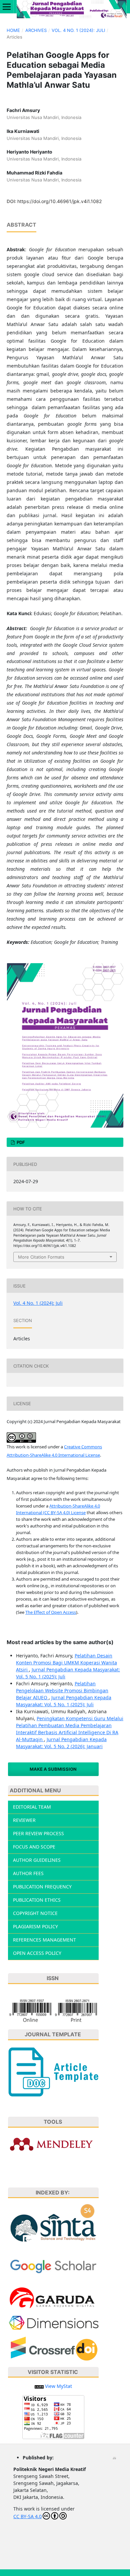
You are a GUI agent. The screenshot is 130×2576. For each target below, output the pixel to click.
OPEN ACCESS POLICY (37, 1953)
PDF (20, 1142)
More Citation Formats (41, 1257)
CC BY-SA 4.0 (27, 2516)
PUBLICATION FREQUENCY (42, 1887)
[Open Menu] (7, 7)
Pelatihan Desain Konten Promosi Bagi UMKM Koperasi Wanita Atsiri (66, 1663)
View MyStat (58, 2386)
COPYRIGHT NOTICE (35, 1913)
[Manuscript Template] (53, 2071)
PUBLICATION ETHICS (37, 1900)
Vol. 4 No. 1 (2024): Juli (78, 30)
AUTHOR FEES (28, 1873)
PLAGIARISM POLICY (35, 1926)
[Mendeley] (53, 2144)
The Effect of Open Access (51, 1612)
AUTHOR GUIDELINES (37, 1860)
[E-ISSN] (53, 2010)
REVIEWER (24, 1820)
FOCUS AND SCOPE (34, 1847)
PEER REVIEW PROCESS (38, 1833)
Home (13, 30)
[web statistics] (39, 2386)
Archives (36, 30)
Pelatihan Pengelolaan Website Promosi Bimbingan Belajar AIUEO (62, 1690)
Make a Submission (53, 1769)
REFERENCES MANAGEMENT (44, 1940)
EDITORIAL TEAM (32, 1807)
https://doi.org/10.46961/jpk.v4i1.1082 (59, 201)
